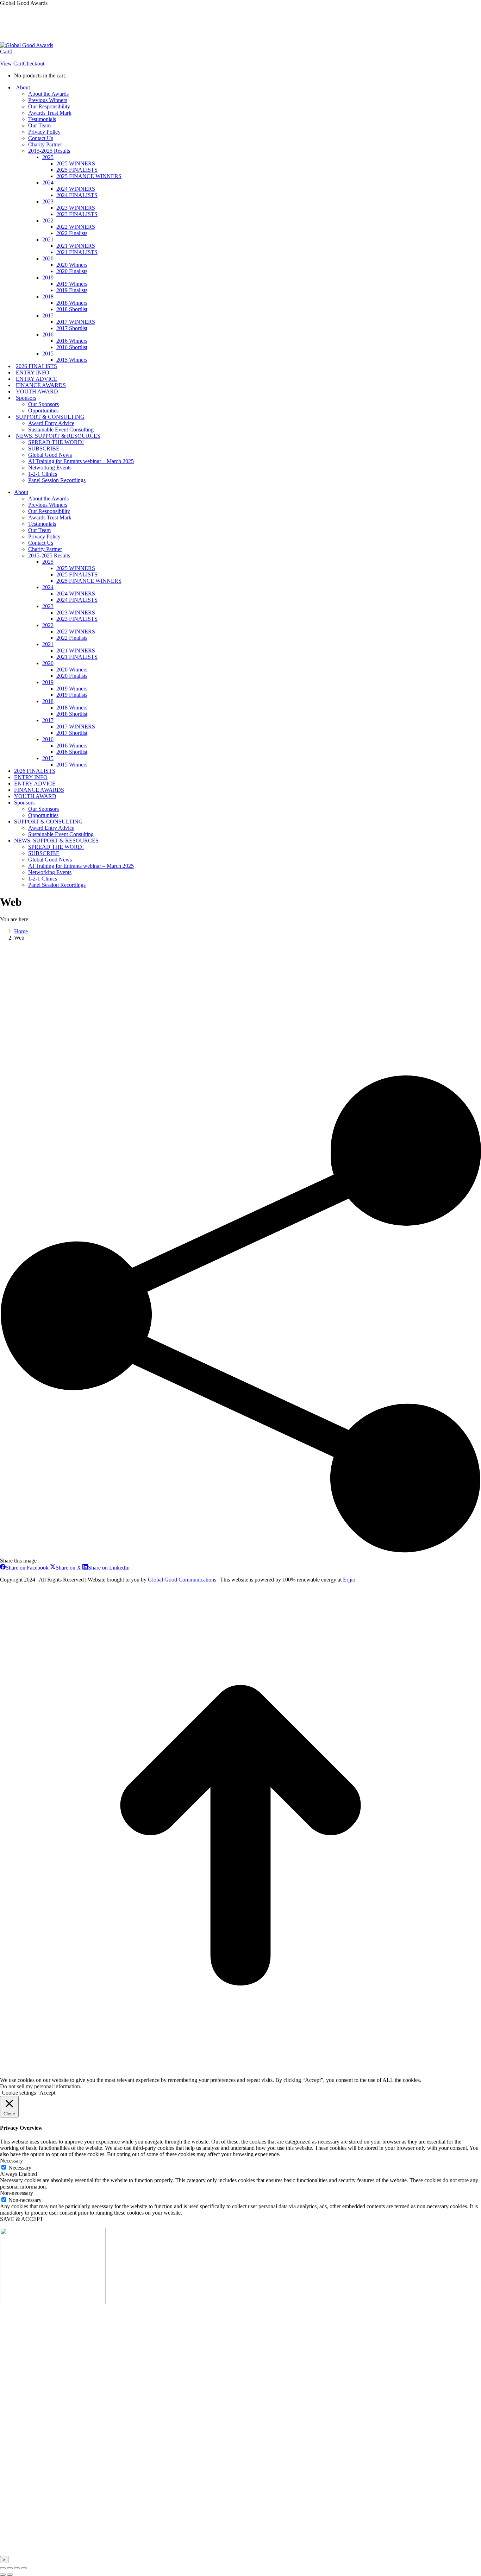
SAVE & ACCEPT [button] (22, 2219)
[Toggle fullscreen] (17, 2568)
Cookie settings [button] (19, 2093)
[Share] (10, 2568)
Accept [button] (47, 2093)
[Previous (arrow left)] (3, 2575)
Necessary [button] (11, 2161)
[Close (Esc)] (3, 2568)
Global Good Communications (182, 1580)
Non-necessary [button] (17, 2193)
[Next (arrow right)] (10, 2575)
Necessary (20, 2168)
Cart (6, 52)
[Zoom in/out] (24, 2568)
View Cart (11, 64)
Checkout (34, 64)
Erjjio (349, 1580)
